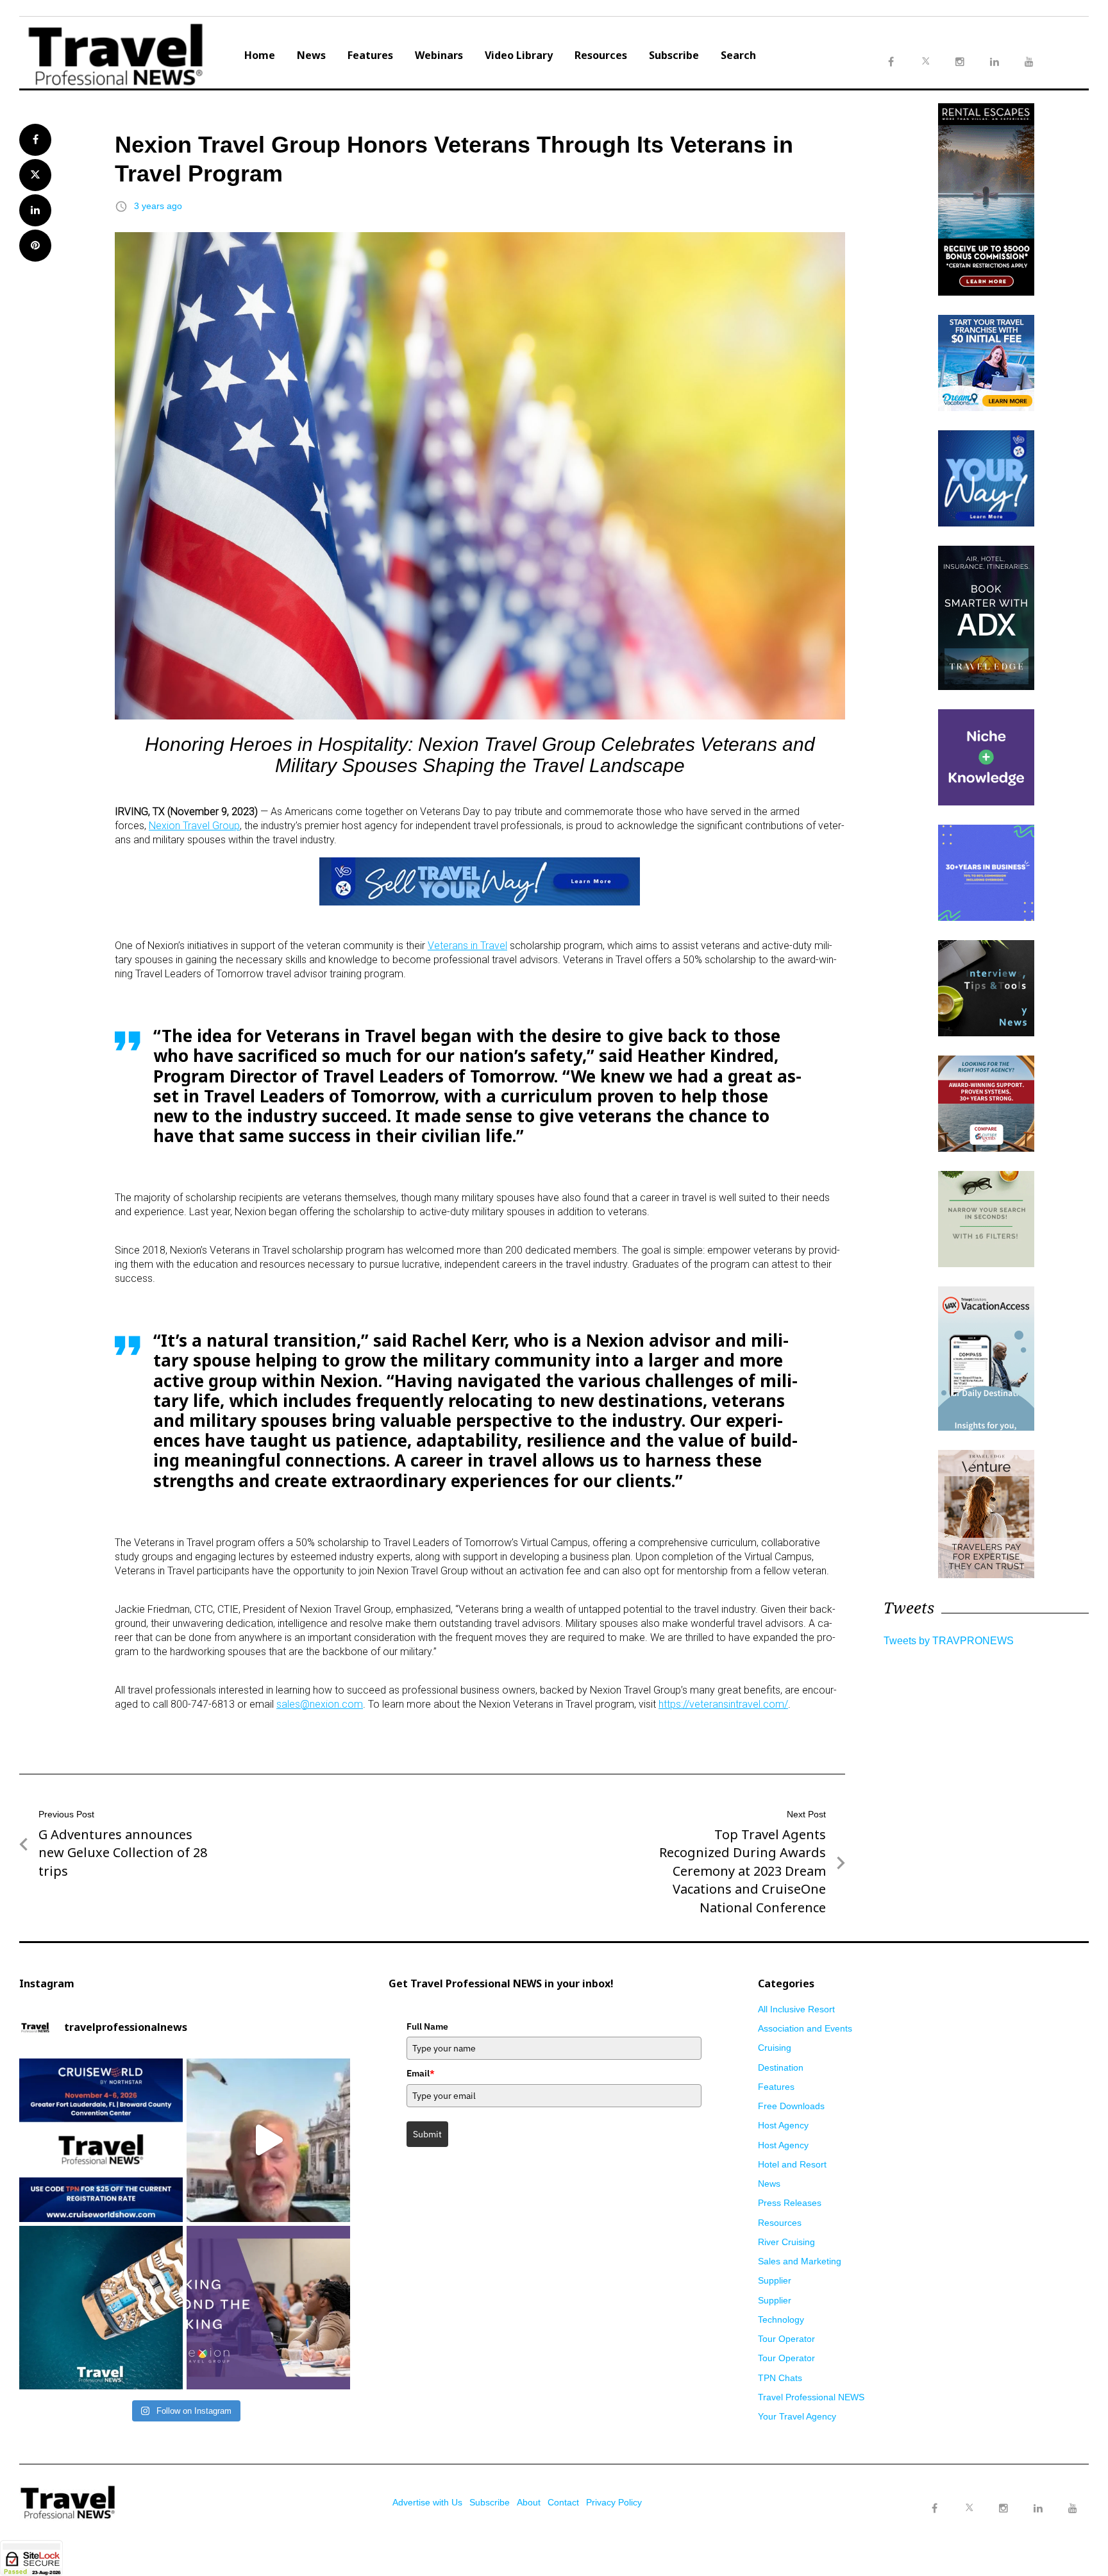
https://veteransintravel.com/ (723, 1704)
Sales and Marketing (800, 2261)
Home (260, 55)
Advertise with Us (427, 2502)
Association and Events (805, 2028)
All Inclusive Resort (796, 2009)
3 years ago (158, 206)
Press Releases (790, 2203)
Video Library (519, 55)
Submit (427, 2134)
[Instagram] (1003, 2509)
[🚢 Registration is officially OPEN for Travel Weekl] (101, 2140)
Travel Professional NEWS (811, 2397)
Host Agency (783, 2125)
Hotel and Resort (792, 2164)
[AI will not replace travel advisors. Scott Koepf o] (268, 2140)
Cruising (775, 2048)
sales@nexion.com (320, 1704)
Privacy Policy (614, 2502)
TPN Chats (780, 2378)
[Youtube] (1073, 2509)
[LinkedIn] (1038, 2509)
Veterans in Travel (467, 946)
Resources (601, 55)
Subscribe (674, 55)
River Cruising (786, 2242)
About (529, 2502)
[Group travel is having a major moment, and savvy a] (101, 2308)
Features (370, 55)
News (311, 55)
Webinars (439, 55)
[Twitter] (969, 2496)
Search (738, 55)
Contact (563, 2502)
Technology (781, 2319)
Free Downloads (791, 2106)
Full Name (427, 2026)
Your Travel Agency (797, 2416)
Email (421, 2073)
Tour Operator (786, 2339)
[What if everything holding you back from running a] (268, 2308)
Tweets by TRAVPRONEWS (949, 1641)
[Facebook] (934, 2509)
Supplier (775, 2280)
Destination (781, 2067)
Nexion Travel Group (194, 826)
